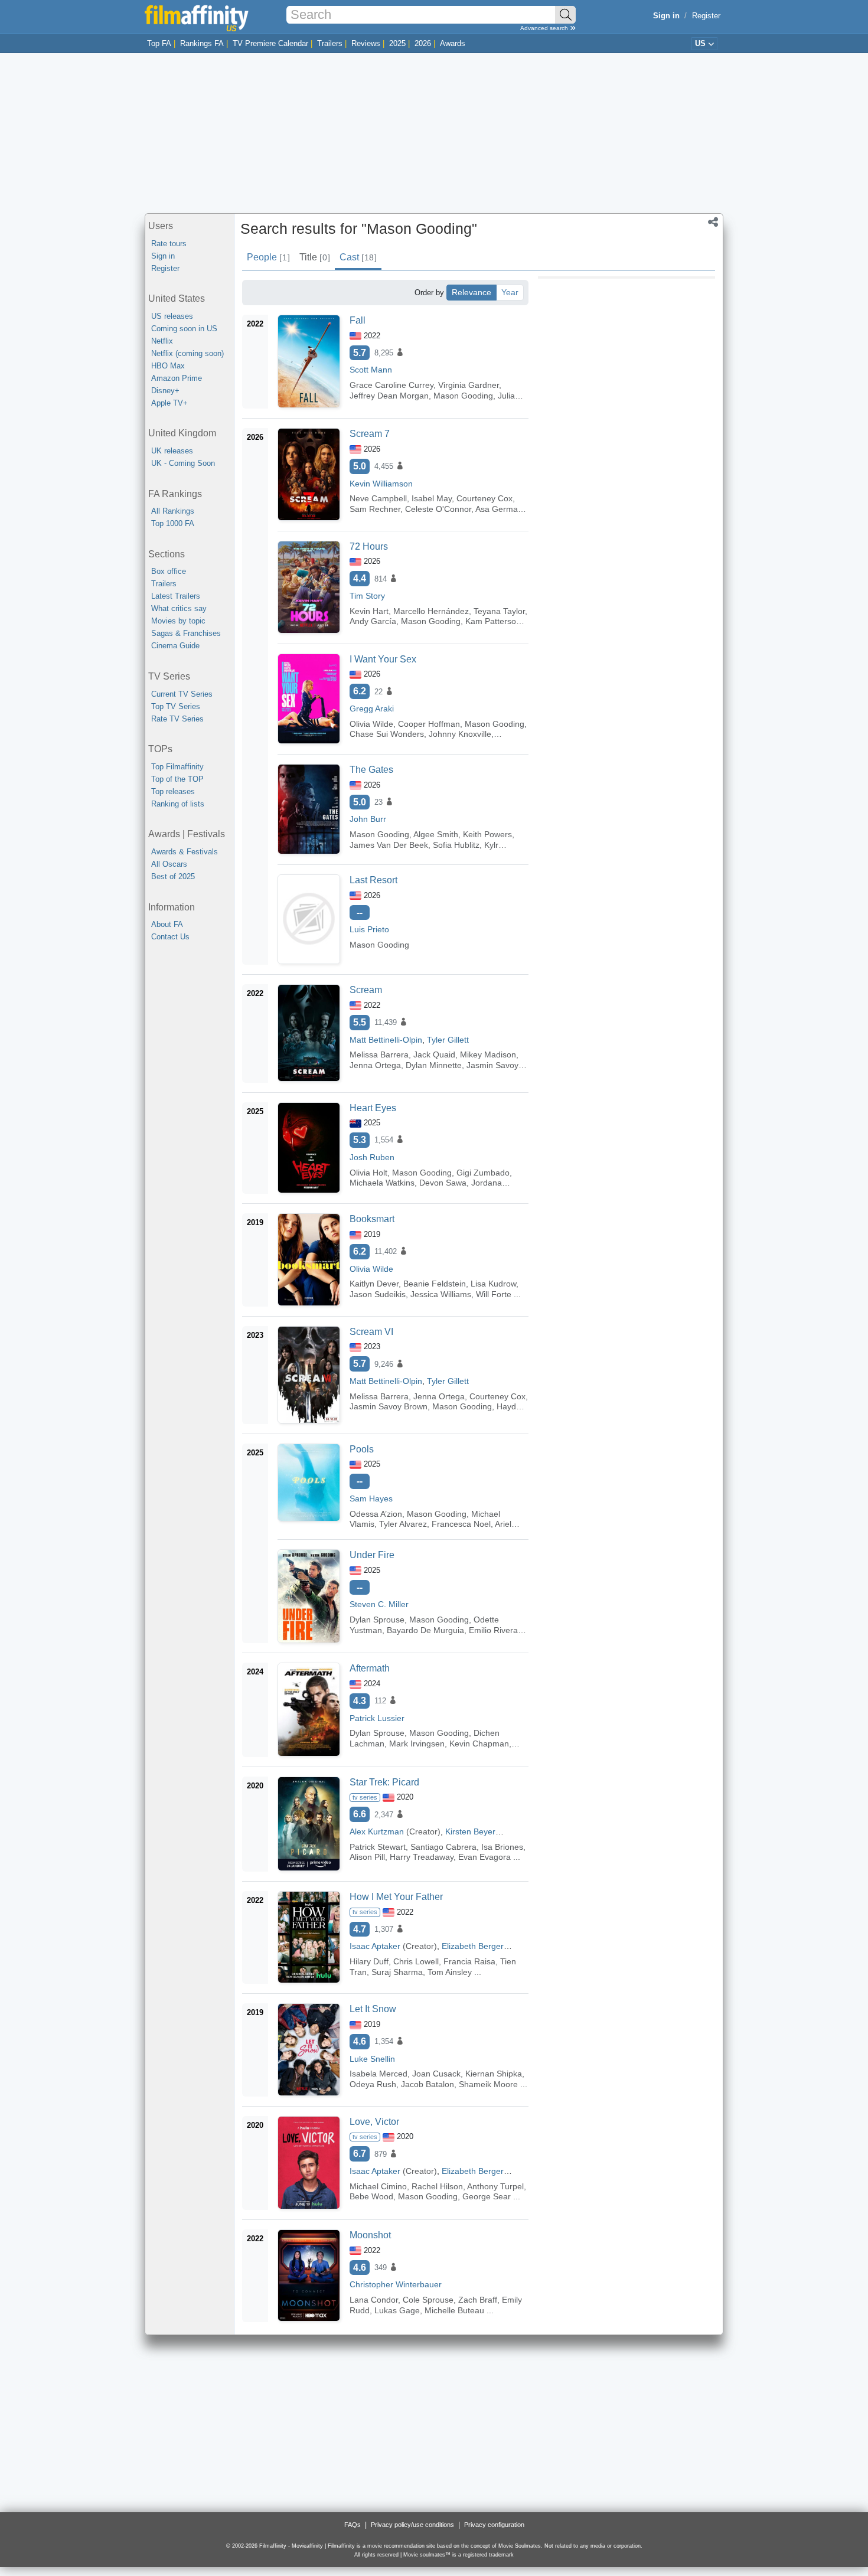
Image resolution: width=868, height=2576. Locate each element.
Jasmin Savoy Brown (389, 1406)
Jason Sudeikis (378, 1294)
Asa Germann (501, 509)
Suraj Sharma (397, 1972)
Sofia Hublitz (456, 845)
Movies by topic (178, 621)
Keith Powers (487, 834)
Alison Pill (367, 1857)
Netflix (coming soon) (187, 353)
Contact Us (170, 937)
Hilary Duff (369, 1961)
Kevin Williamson (381, 484)
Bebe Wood (371, 2196)
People (268, 257)
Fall (358, 320)
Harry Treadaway (422, 1857)
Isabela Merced (378, 2074)
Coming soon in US (184, 329)
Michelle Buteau (454, 2310)
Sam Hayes (371, 1498)
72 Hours (369, 546)
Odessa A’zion (376, 1514)
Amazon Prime (177, 378)
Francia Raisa (469, 1961)
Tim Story (367, 596)
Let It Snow (373, 2009)
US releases (172, 316)
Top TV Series (176, 706)
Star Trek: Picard (384, 1782)
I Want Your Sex (383, 659)
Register (706, 16)
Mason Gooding (463, 396)
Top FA (159, 43)
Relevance (471, 292)
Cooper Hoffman (429, 724)
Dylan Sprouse (377, 1620)
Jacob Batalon (428, 2084)
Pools (362, 1449)
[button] (713, 223)
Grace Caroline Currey (391, 385)
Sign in (163, 256)
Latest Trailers (176, 596)
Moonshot (370, 2235)
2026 (423, 43)
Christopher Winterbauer (396, 2284)
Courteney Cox (484, 498)
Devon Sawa (443, 1183)
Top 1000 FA (173, 523)
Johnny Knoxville (460, 734)
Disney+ (165, 391)
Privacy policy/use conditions (412, 2525)
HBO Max (168, 366)
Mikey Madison (488, 1054)
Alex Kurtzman (377, 1831)
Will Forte (494, 1294)
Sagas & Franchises (186, 633)
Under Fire (372, 1555)
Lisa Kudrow (493, 1284)
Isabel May (432, 498)
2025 (397, 43)
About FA (167, 924)
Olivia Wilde (371, 724)
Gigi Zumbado (483, 1173)
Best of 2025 (173, 876)
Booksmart (372, 1219)
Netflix (162, 341)
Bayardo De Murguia (425, 1630)
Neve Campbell (378, 498)
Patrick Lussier (377, 1718)
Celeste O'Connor (438, 509)
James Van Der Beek (389, 845)
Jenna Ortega (375, 1065)
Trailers (330, 43)
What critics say (179, 608)
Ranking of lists (178, 804)
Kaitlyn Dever (374, 1284)
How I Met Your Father (396, 1897)
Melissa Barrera (379, 1054)
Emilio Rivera (493, 1630)
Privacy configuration (494, 2525)
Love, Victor (374, 2122)
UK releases (172, 451)
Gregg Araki (372, 709)
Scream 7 (370, 434)
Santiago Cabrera (443, 1847)
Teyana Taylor (499, 611)
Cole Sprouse (428, 2300)
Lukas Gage (397, 2310)
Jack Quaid (434, 1054)
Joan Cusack (436, 2074)
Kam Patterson (493, 621)
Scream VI (371, 1332)
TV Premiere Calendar (270, 43)
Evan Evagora (484, 1857)
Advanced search (545, 28)
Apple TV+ (169, 403)
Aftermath (370, 1668)
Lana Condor (374, 2300)
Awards (453, 43)
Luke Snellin (372, 2059)
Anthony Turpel (495, 2186)
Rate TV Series (177, 719)
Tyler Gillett (448, 1040)
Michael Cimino (378, 2186)
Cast (358, 257)
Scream (366, 990)
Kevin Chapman (479, 1744)
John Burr (368, 819)
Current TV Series (182, 694)
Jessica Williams (441, 1294)
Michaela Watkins (382, 1183)
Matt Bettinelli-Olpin (386, 1040)
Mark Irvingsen (417, 1744)
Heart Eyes (373, 1108)
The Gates (371, 770)
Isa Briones (502, 1847)
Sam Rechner (375, 509)
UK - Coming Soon (183, 463)
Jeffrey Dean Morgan (389, 396)
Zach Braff (478, 2300)
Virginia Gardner (469, 385)
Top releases (173, 791)
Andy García (373, 621)
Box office (169, 571)
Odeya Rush (373, 2084)
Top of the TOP (177, 779)
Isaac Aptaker (375, 1946)
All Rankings (173, 511)
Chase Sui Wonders (387, 734)
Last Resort (373, 880)
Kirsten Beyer (470, 1831)
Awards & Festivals (185, 852)
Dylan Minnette (434, 1065)
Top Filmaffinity (177, 767)
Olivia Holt (368, 1173)
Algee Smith (436, 834)
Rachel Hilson (437, 2186)
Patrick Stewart (378, 1847)
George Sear (487, 2196)
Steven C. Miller (379, 1604)
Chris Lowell (416, 1961)
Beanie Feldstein (435, 1284)
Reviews (366, 43)
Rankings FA (202, 43)
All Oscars (169, 864)
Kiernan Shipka (494, 2074)
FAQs (353, 2525)
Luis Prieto (369, 929)
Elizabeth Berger (473, 1946)
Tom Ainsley (450, 1972)
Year (510, 292)
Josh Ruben (372, 1157)
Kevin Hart (369, 611)
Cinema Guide (175, 646)
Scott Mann (371, 370)
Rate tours (169, 244)
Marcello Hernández (431, 611)
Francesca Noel (461, 1524)
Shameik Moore (488, 2084)
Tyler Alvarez (403, 1524)
